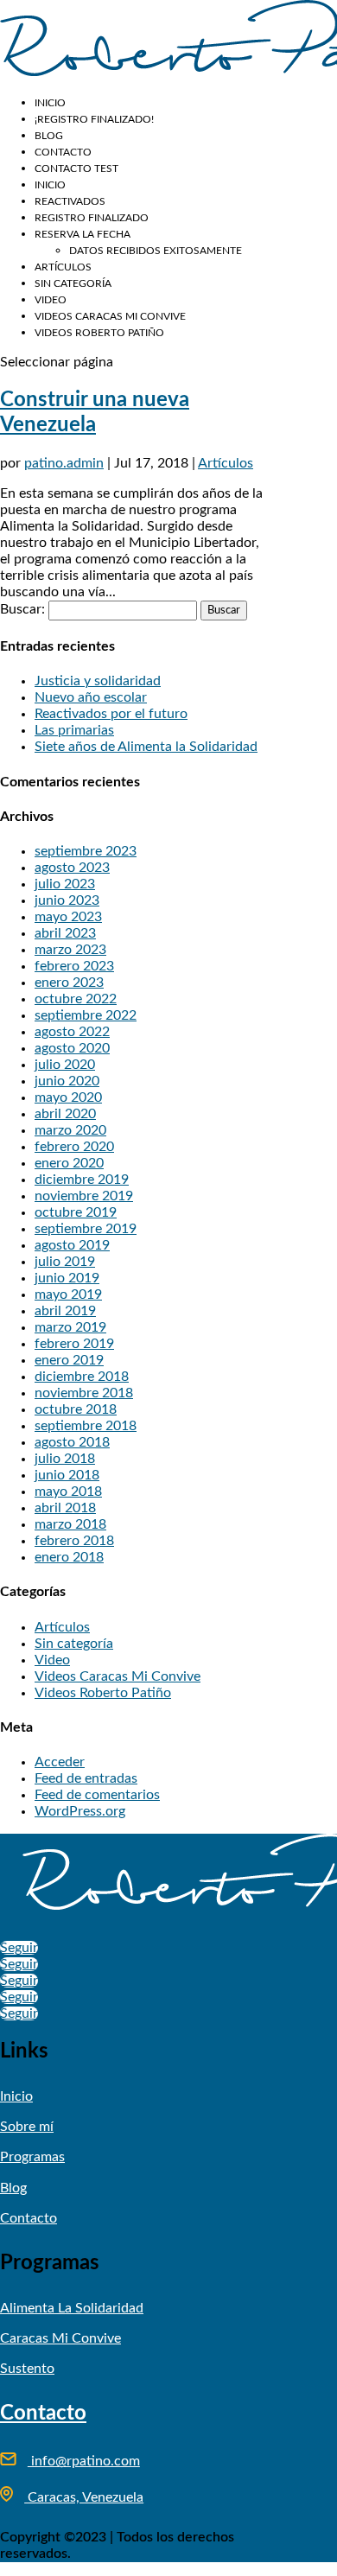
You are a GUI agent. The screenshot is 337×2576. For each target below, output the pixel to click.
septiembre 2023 (86, 851)
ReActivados (70, 201)
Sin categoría (73, 283)
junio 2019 (67, 1278)
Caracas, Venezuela (84, 2497)
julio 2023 (65, 884)
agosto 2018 (72, 1442)
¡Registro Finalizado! (94, 119)
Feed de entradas (86, 1778)
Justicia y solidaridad (98, 681)
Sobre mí (27, 2127)
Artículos (63, 267)
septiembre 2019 (86, 1229)
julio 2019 (65, 1262)
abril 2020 (65, 1114)
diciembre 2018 (82, 1377)
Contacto (63, 152)
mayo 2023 (68, 917)
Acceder (60, 1762)
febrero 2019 (74, 1344)
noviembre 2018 (84, 1393)
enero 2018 (69, 1557)
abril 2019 (65, 1311)
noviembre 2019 (84, 1196)
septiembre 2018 (86, 1426)
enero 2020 (69, 1163)
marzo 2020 (70, 1130)
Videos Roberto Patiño (99, 333)
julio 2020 (65, 1065)
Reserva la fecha (83, 234)
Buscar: (22, 609)
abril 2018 (65, 1508)
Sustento (27, 2369)
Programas (32, 2157)
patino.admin (64, 463)
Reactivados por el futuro (111, 714)
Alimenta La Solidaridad (72, 2308)
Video (51, 300)
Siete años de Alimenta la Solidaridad (146, 747)
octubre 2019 (76, 1212)
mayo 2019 (68, 1294)
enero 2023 (69, 983)
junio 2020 (67, 1081)
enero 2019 (69, 1360)
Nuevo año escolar (91, 697)
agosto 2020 (72, 1048)
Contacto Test (76, 169)
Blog (49, 136)
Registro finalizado (92, 218)
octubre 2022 (76, 999)
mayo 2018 (68, 1492)
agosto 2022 (72, 1032)
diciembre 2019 (82, 1180)
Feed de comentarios (97, 1795)
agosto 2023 (72, 868)
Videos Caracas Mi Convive (110, 316)
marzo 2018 (70, 1524)
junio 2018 (67, 1475)
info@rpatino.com (84, 2461)
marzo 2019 (70, 1327)
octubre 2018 (76, 1409)
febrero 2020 (74, 1147)
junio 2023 (67, 900)
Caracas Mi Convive (60, 2338)
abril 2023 (65, 933)
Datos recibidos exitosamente (156, 251)
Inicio (50, 103)
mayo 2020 (68, 1097)
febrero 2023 (74, 966)
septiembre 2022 (86, 1015)
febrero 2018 (74, 1541)
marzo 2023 (70, 950)
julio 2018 (65, 1459)
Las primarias (74, 730)
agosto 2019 (72, 1245)
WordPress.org (80, 1811)
